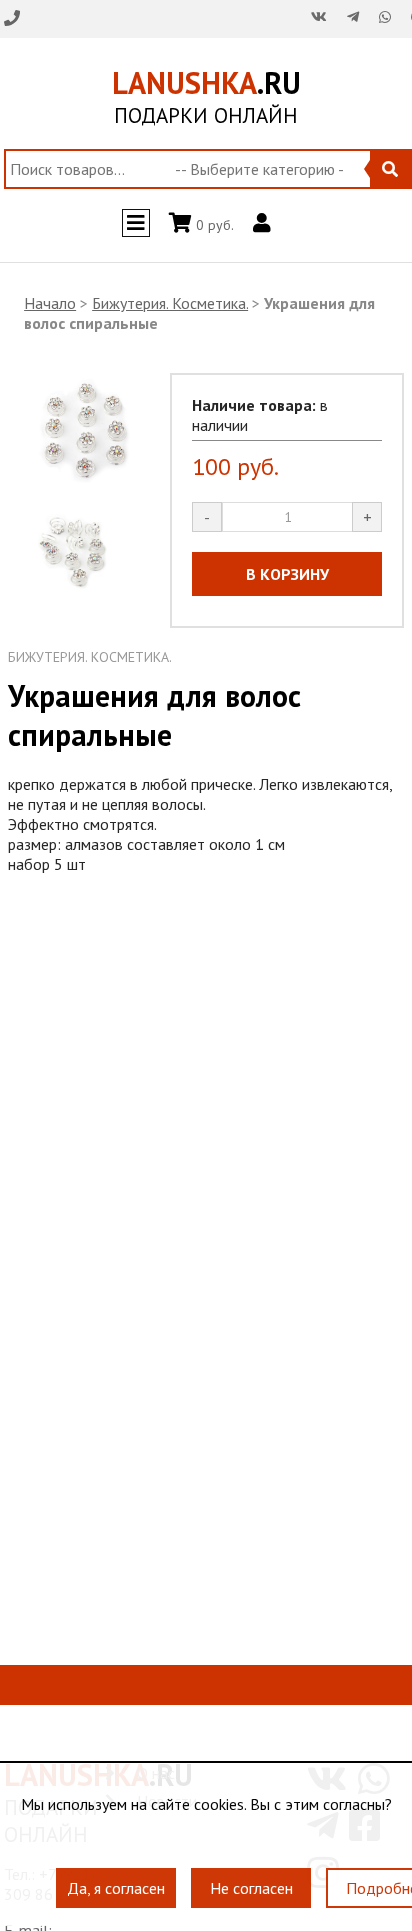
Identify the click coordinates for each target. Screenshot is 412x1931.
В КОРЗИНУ (287, 574)
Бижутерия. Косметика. (170, 303)
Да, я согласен (116, 1878)
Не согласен (251, 1878)
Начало (50, 303)
